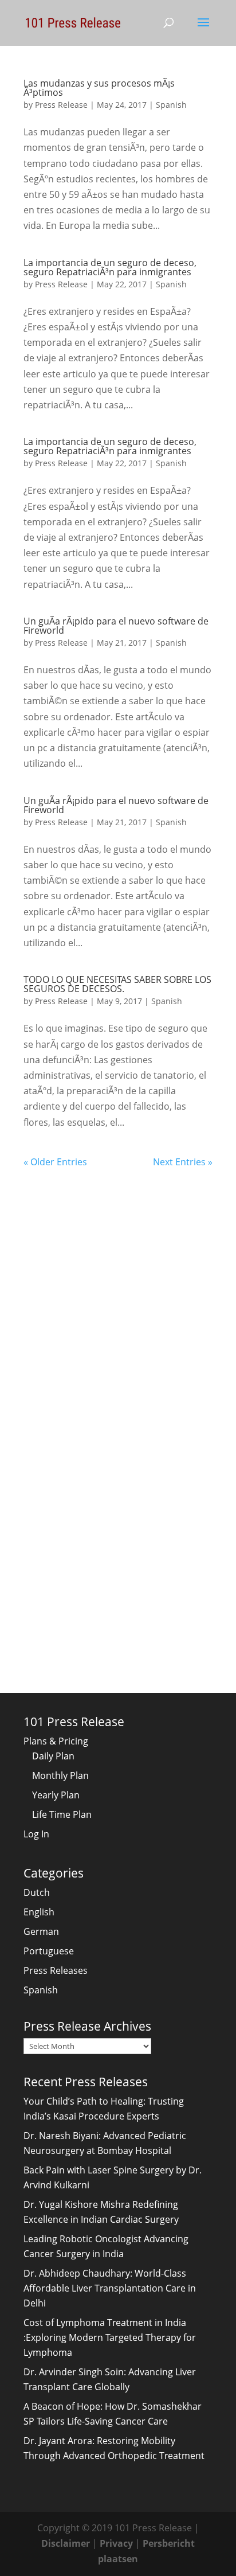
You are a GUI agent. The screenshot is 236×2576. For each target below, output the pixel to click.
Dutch (37, 1892)
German (41, 1931)
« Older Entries (55, 1162)
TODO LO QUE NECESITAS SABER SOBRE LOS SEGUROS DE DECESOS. (117, 984)
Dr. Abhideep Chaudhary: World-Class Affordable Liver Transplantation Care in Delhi (110, 2288)
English (39, 1912)
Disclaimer (66, 2543)
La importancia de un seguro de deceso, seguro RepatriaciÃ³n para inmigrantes (110, 267)
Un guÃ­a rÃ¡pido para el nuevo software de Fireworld (116, 626)
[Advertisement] (118, 1288)
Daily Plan (53, 1756)
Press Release (61, 105)
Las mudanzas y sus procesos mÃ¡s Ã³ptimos (99, 88)
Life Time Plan (62, 1814)
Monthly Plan (60, 1775)
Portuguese (49, 1951)
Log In (36, 1834)
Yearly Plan (56, 1795)
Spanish (171, 105)
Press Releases (56, 1970)
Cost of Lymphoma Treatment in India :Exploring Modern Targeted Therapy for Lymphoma (110, 2337)
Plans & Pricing (56, 1741)
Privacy (116, 2543)
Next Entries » (183, 1162)
